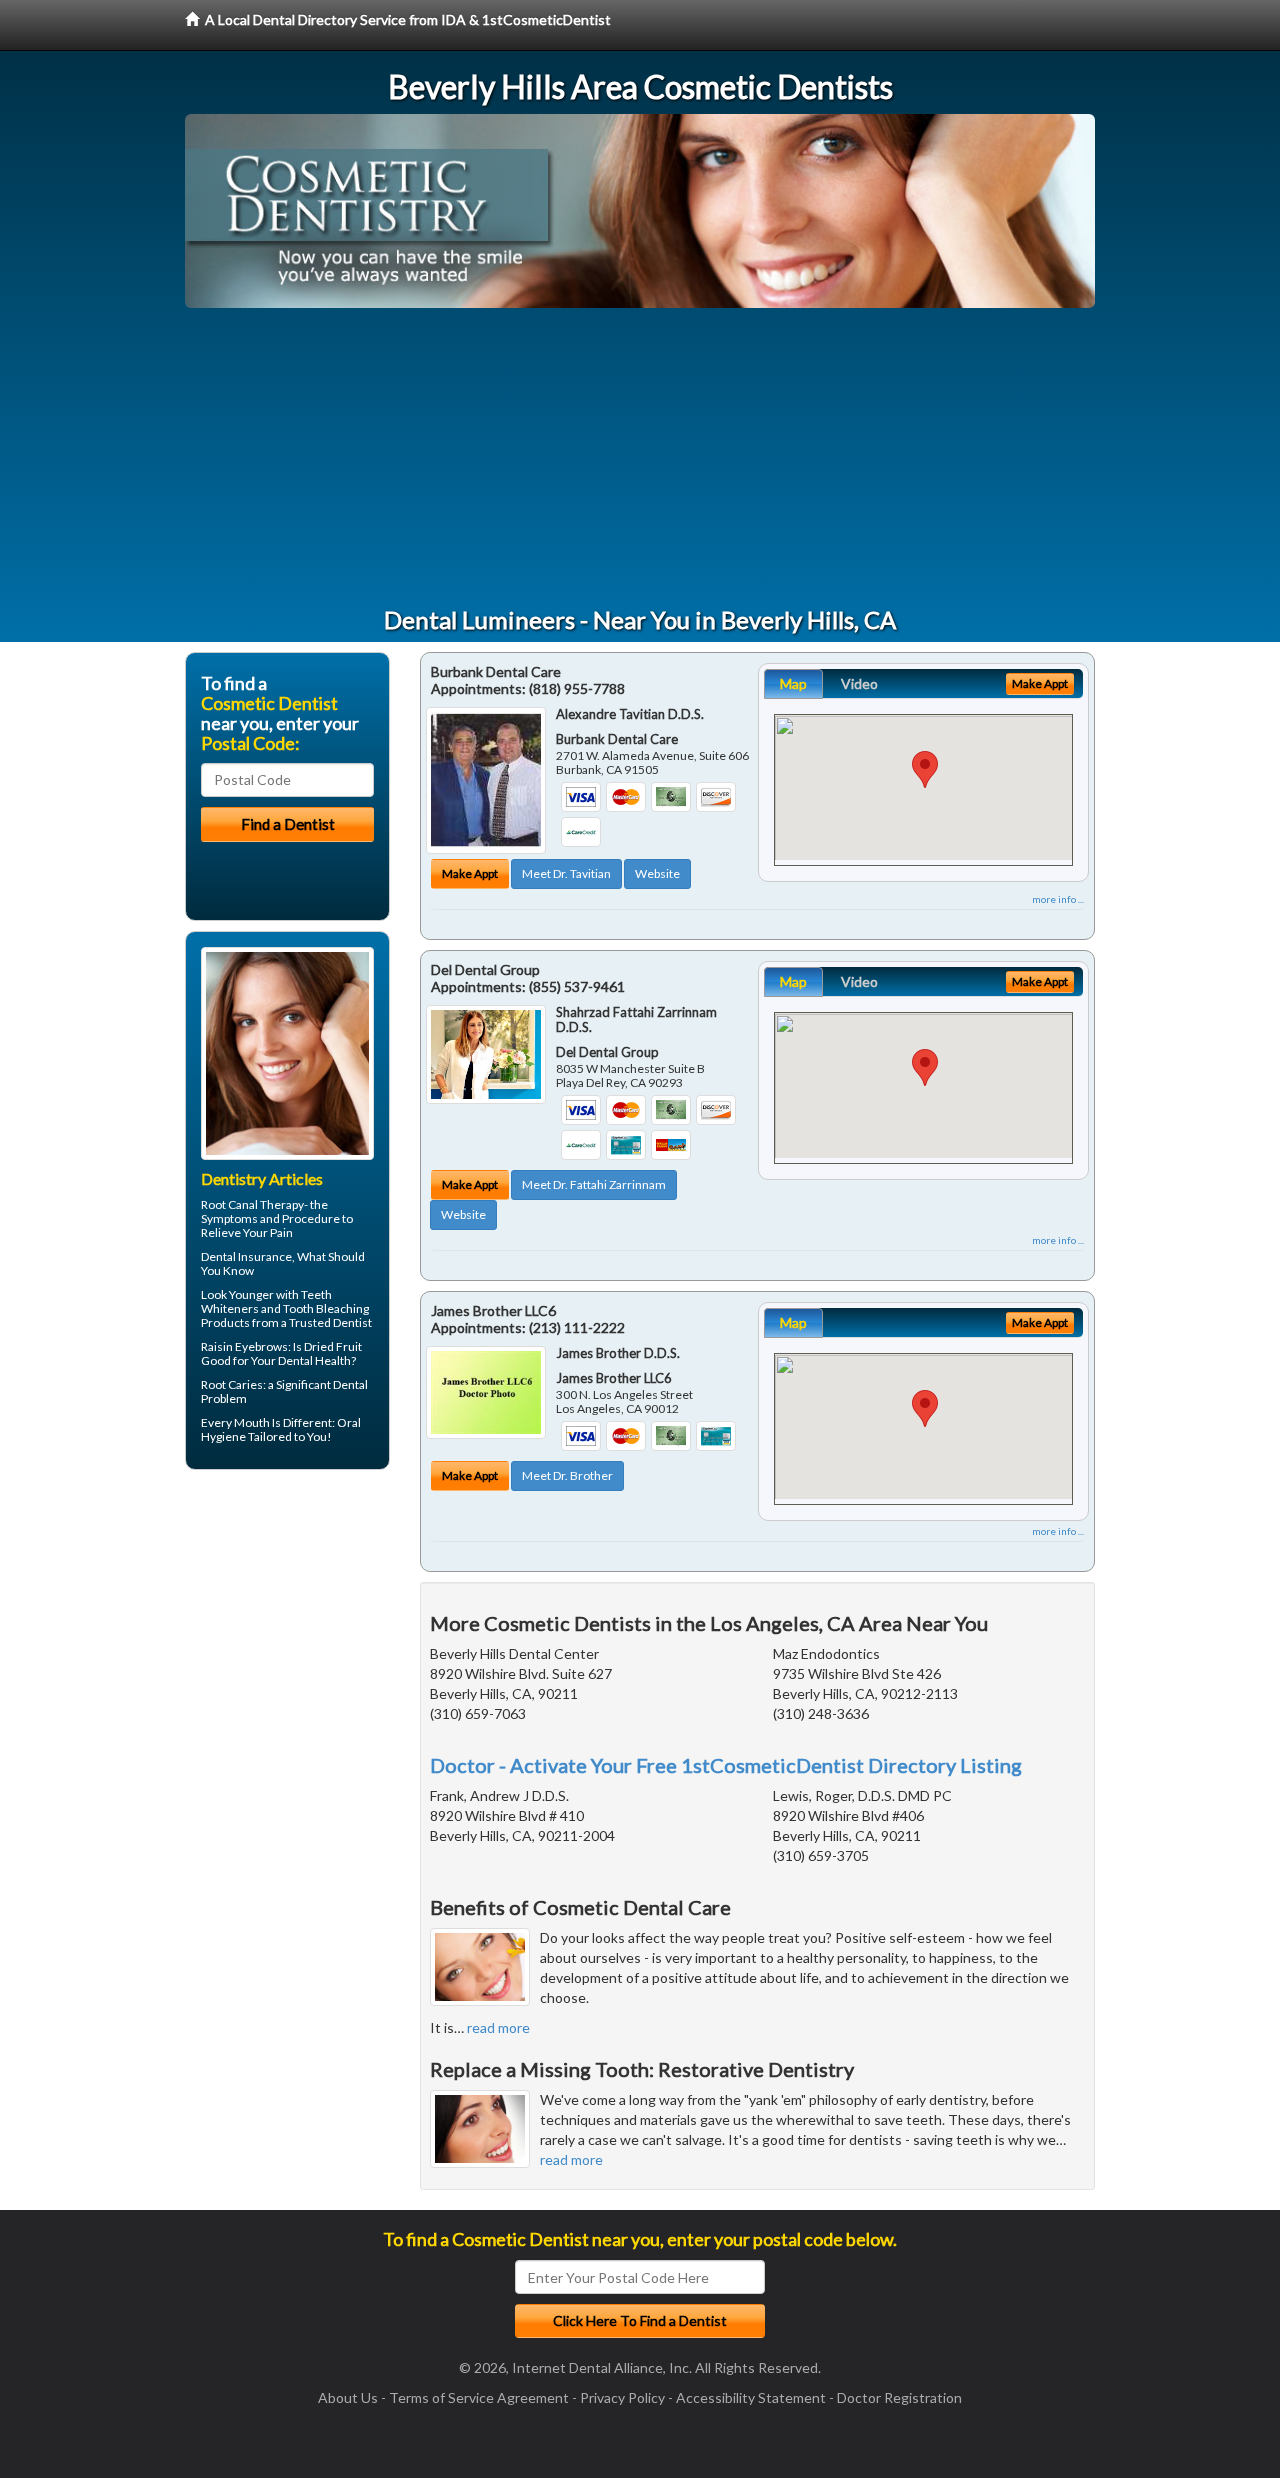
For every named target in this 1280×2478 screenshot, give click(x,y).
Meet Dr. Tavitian (566, 873)
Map (793, 683)
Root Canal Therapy (252, 1204)
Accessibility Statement (751, 2397)
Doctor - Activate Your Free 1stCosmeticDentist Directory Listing (726, 1765)
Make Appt (470, 873)
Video (859, 683)
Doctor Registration (899, 2397)
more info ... (1058, 899)
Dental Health (314, 1360)
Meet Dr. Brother (567, 1475)
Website (657, 873)
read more (498, 2027)
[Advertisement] (640, 458)
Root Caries (232, 1384)
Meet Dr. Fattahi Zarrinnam (594, 1184)
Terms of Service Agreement (479, 2397)
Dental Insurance (246, 1256)
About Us (348, 2397)
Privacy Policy (622, 2397)
